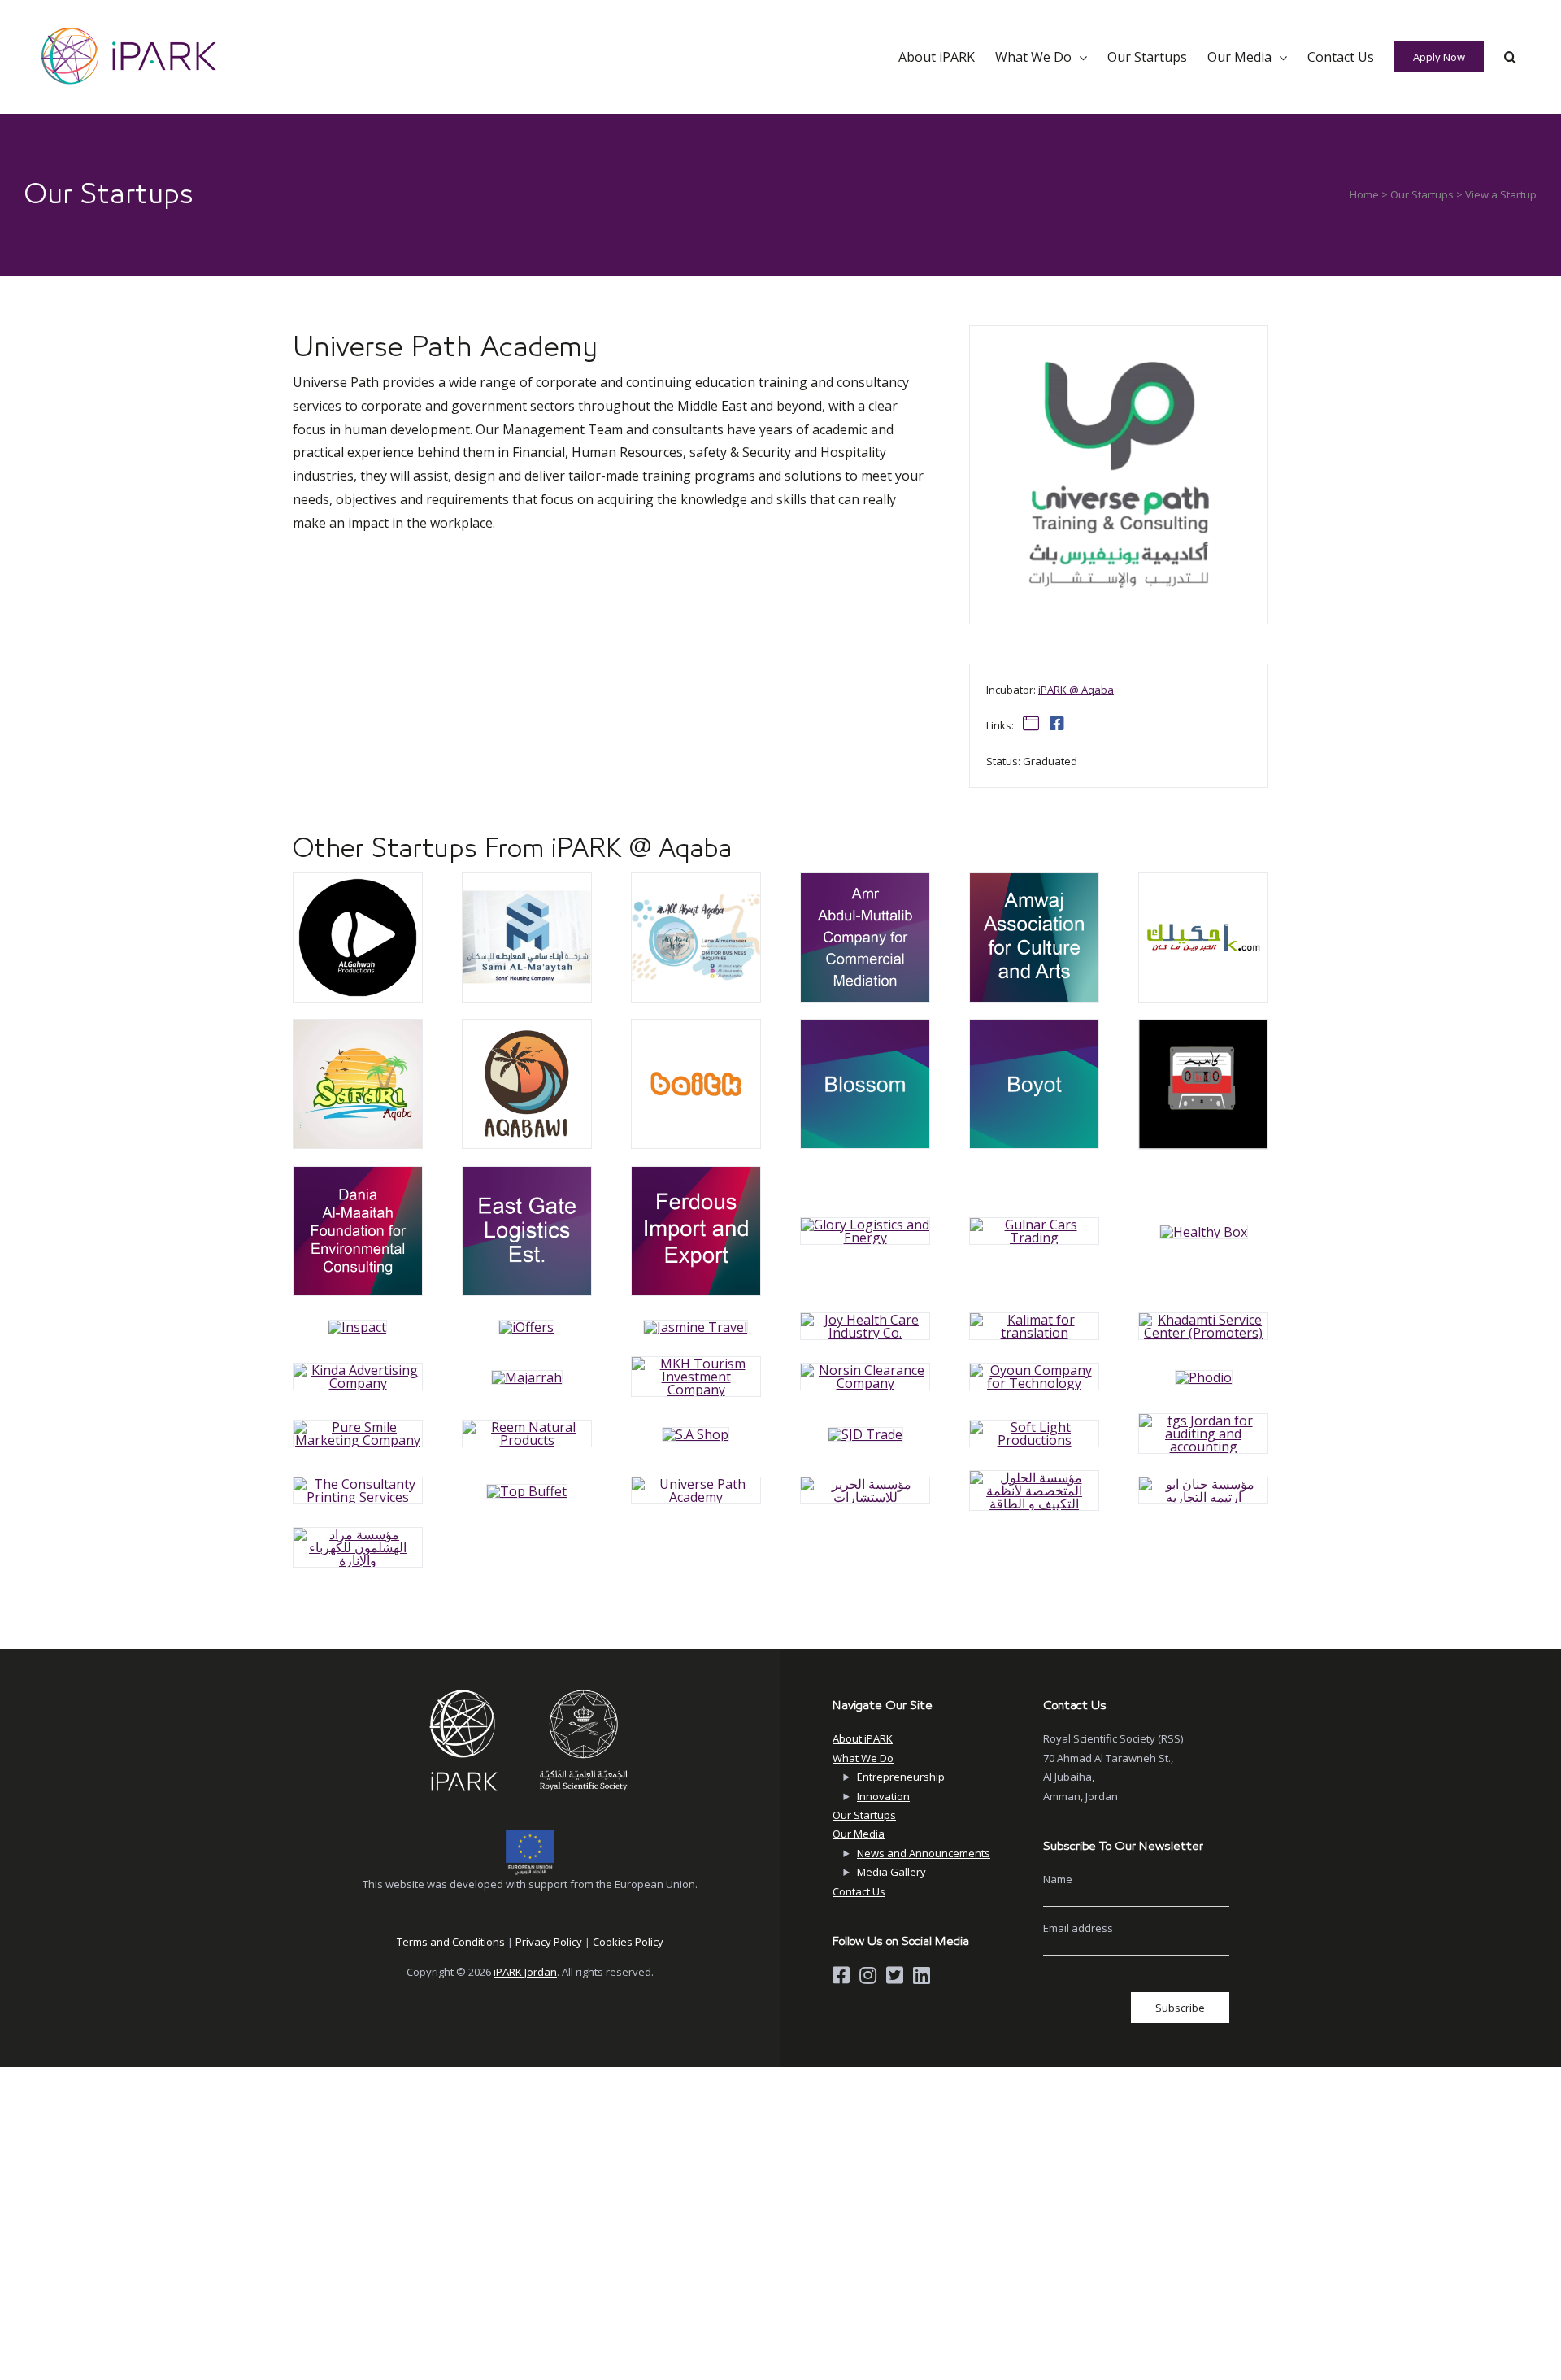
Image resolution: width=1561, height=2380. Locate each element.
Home (1364, 194)
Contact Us (859, 1891)
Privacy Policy (549, 1942)
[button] (1510, 57)
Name (1058, 1879)
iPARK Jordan (525, 1972)
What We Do (863, 1758)
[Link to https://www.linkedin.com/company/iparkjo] (922, 1975)
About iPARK (863, 1738)
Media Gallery (891, 1872)
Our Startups (1422, 194)
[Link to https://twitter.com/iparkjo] (895, 1975)
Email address (1078, 1928)
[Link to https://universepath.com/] (1031, 724)
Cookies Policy (628, 1942)
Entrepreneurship (901, 1777)
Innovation (883, 1796)
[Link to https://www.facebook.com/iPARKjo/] (841, 1975)
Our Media (859, 1834)
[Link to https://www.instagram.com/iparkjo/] (868, 1975)
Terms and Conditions (451, 1942)
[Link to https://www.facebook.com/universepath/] (1057, 724)
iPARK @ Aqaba (1076, 690)
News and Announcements (924, 1853)
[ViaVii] (358, 880)
